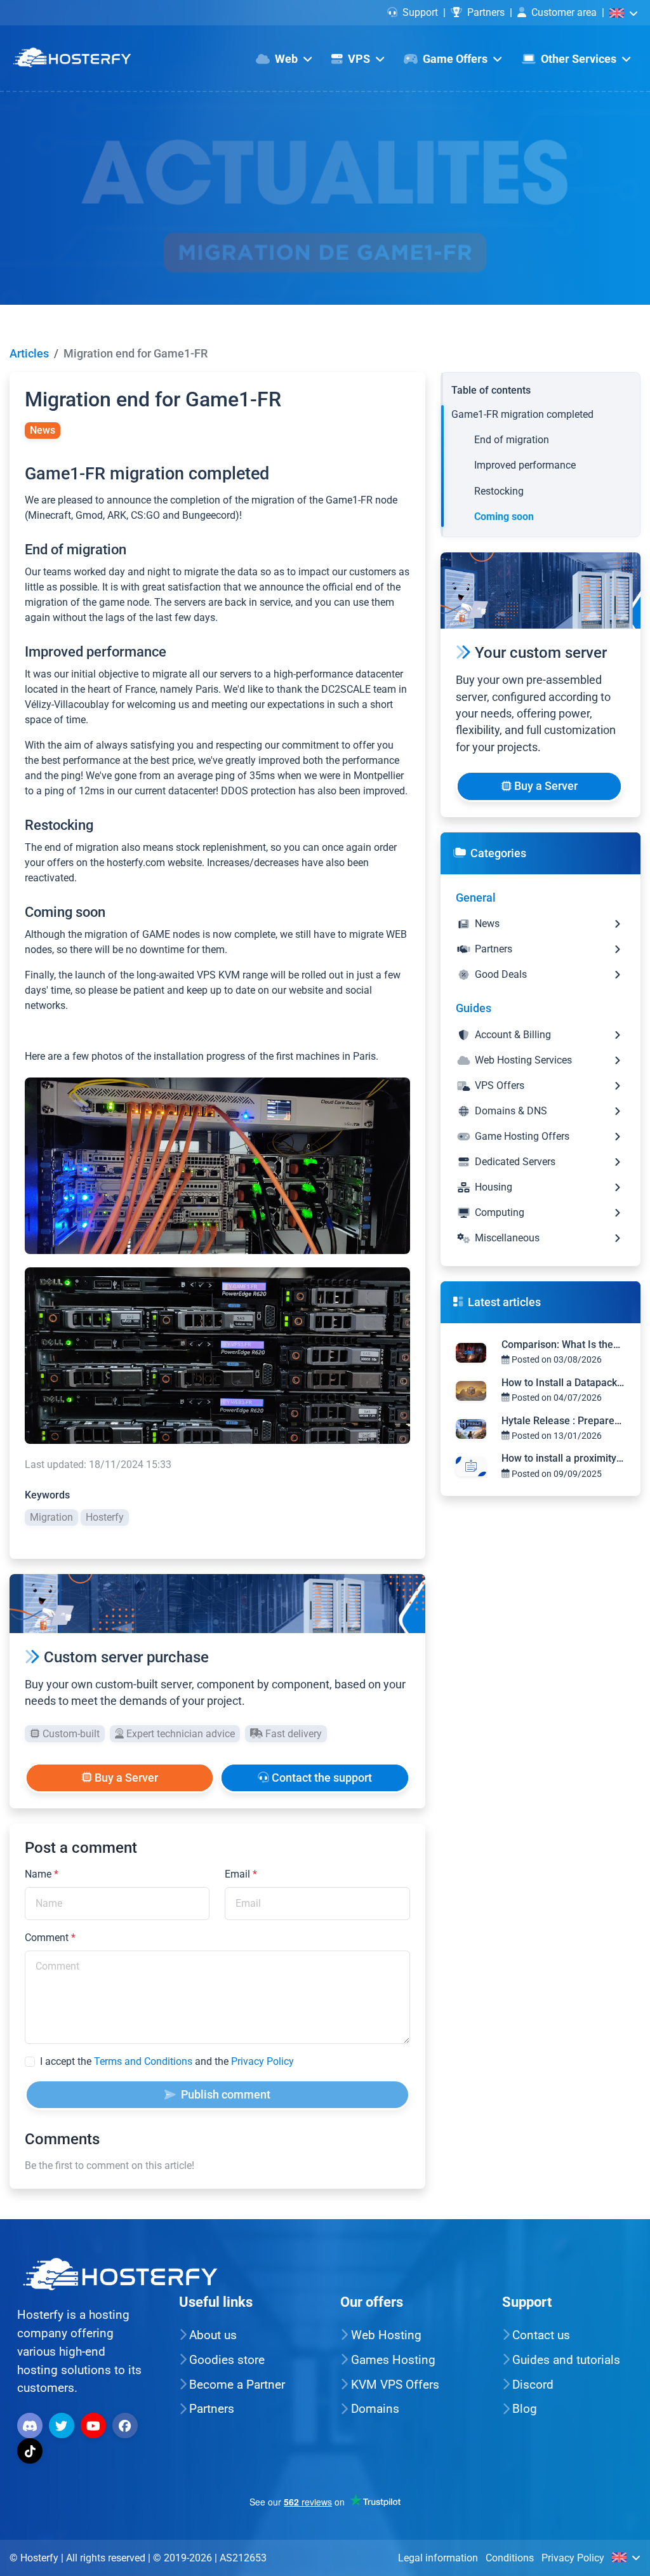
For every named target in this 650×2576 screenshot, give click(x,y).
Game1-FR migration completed (522, 414)
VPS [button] (359, 59)
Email (241, 1874)
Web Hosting (386, 2335)
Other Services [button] (579, 59)
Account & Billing (513, 1035)
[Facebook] (127, 2425)
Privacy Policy (262, 2061)
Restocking (499, 491)
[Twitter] (63, 2425)
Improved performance (525, 465)
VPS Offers (500, 1085)
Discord (533, 2385)
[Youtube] (95, 2425)
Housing (494, 1187)
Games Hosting (393, 2360)
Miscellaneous (507, 1238)
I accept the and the (167, 2061)
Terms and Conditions (143, 2061)
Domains (375, 2409)
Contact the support (321, 1778)
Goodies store (227, 2360)
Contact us (541, 2335)
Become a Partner (237, 2385)
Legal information (438, 2558)
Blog (525, 2409)
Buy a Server (125, 1778)
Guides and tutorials (566, 2360)
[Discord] (31, 2425)
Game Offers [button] (455, 59)
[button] (624, 12)
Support (420, 12)
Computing (500, 1212)
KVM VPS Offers (395, 2385)
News (487, 924)
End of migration (512, 440)
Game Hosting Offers (522, 1136)
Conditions (510, 2558)
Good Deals (501, 974)
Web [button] (286, 59)
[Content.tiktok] (31, 2450)
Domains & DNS (511, 1111)
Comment (50, 1938)
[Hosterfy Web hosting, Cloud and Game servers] (72, 58)
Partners (486, 12)
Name (42, 1874)
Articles (29, 354)
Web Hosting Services (523, 1060)
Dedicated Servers (515, 1162)
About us (213, 2335)
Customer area (564, 12)
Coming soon (504, 517)
